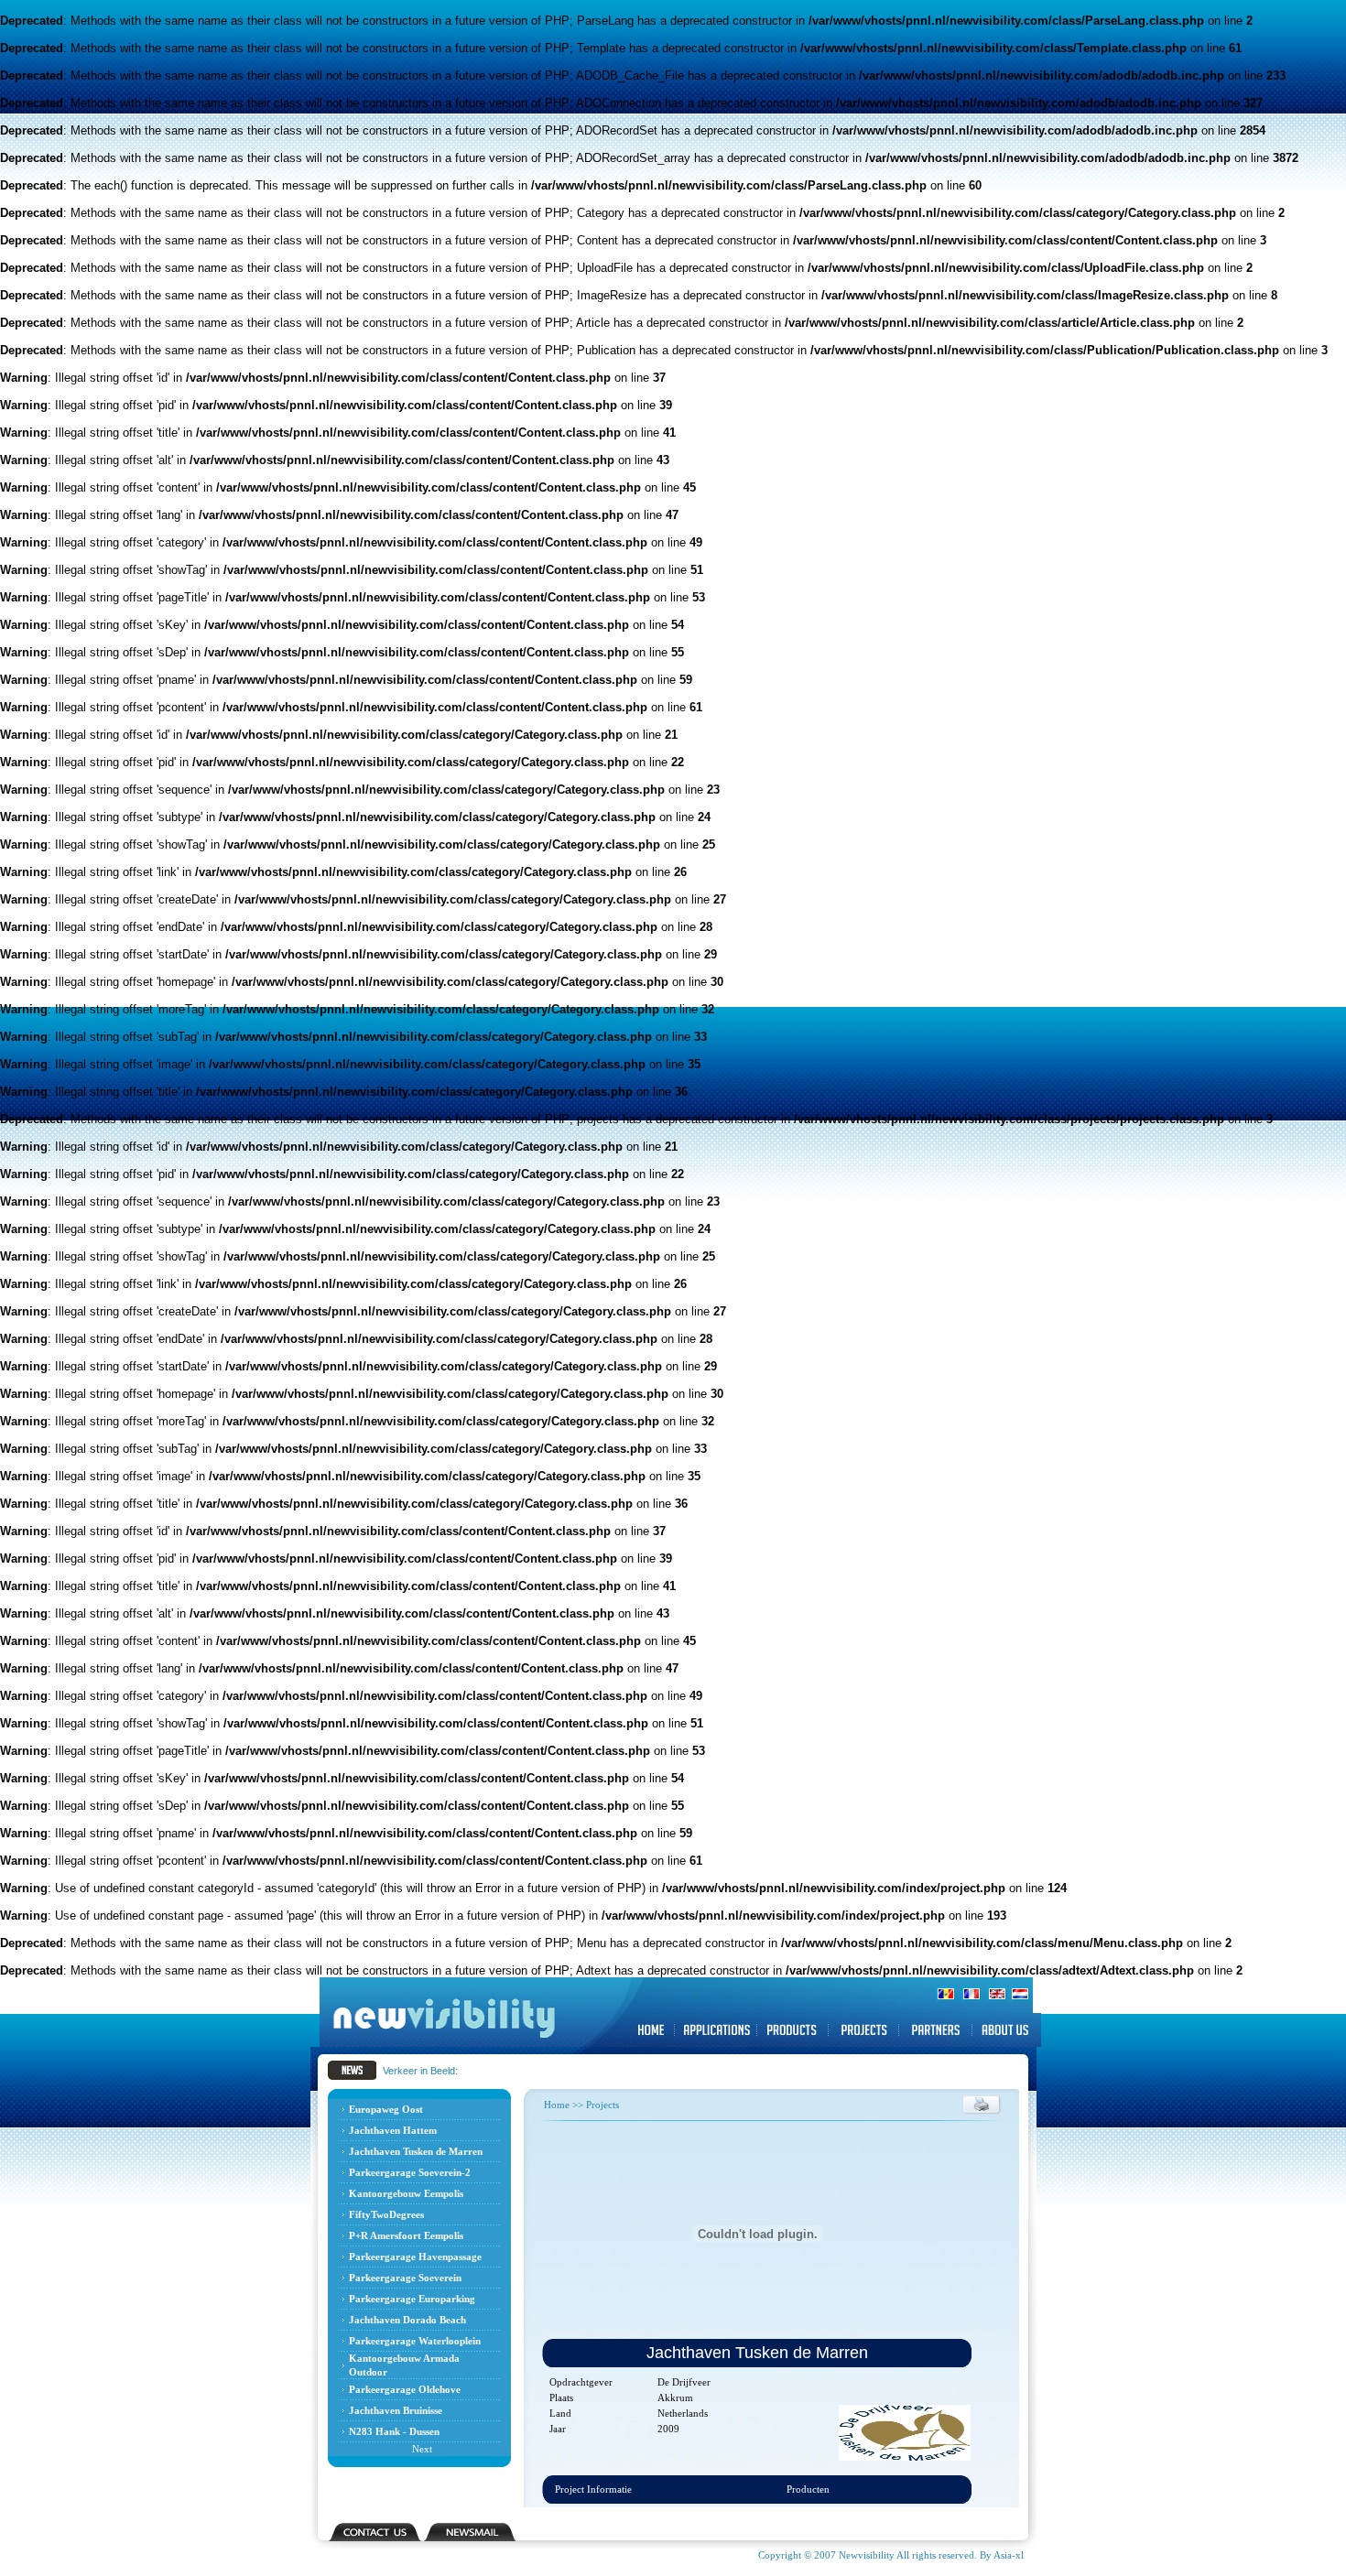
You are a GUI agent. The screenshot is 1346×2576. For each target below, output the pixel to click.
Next (422, 2449)
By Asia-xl (1000, 2555)
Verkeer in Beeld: (420, 2071)
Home (557, 2105)
